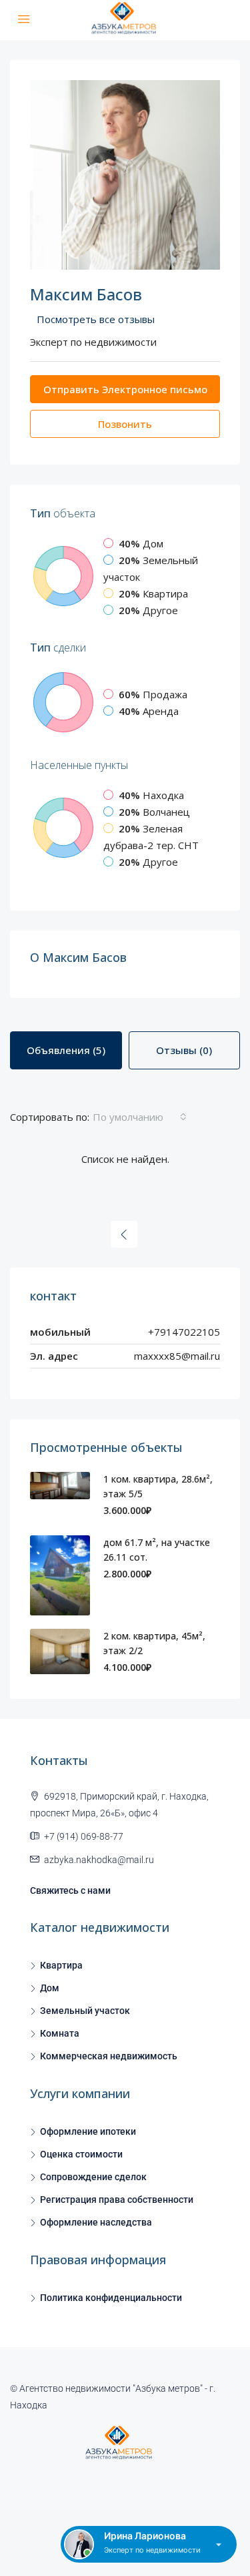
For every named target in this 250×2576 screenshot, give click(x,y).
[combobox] (140, 1117)
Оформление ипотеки (88, 2131)
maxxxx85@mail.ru (177, 1356)
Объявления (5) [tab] (66, 1050)
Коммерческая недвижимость (109, 2056)
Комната (60, 2033)
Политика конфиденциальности (111, 2298)
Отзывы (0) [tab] (184, 1050)
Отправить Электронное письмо (125, 389)
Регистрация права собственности (117, 2200)
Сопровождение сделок (93, 2177)
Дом (50, 1988)
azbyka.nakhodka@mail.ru (99, 1860)
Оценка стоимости (81, 2154)
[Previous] (124, 1234)
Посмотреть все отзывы (96, 319)
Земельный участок (85, 2011)
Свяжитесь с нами (70, 1890)
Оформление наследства (96, 2222)
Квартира (61, 1965)
